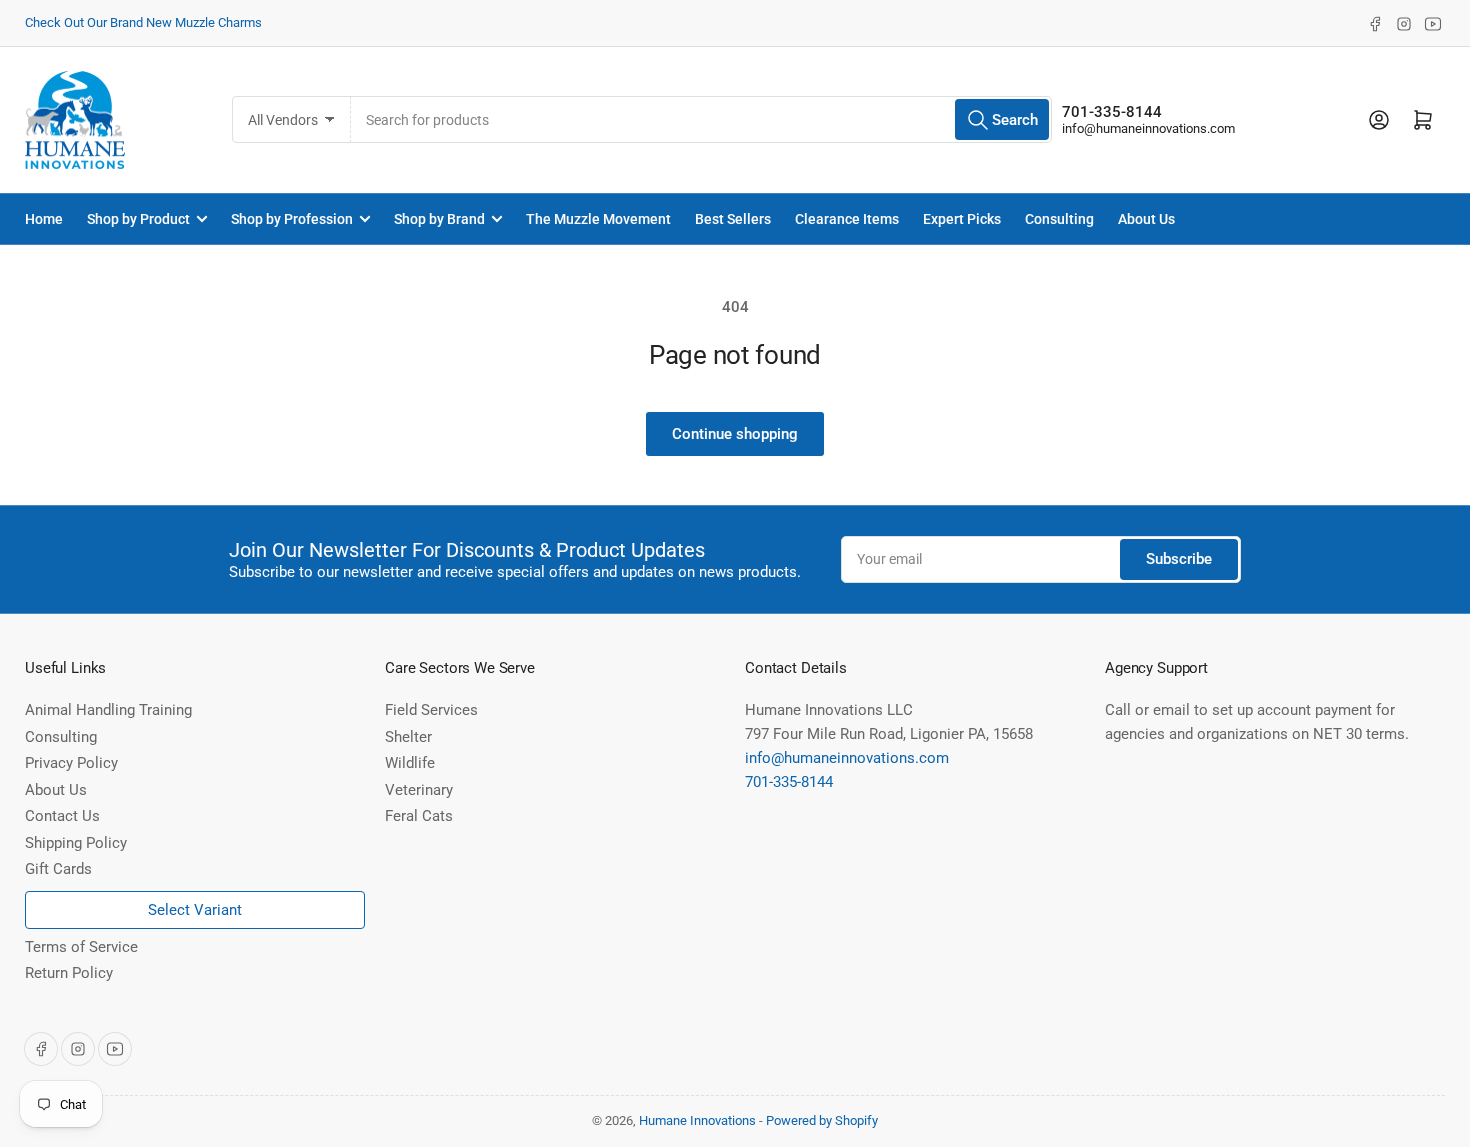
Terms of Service (81, 947)
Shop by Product (138, 219)
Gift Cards (58, 869)
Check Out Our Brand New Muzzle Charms (143, 22)
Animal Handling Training (108, 710)
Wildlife (410, 763)
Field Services (431, 710)
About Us (1146, 219)
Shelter (408, 737)
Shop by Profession (292, 219)
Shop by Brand (439, 219)
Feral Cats (419, 816)
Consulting (1059, 219)
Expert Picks (962, 219)
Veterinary (419, 790)
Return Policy (69, 973)
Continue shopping (735, 434)
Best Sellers (733, 219)
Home (44, 219)
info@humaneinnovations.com (1148, 128)
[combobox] (701, 119)
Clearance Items (847, 219)
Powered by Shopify (822, 1120)
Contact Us (62, 816)
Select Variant (195, 910)
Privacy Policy (71, 763)
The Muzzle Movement (598, 219)
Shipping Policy (76, 843)
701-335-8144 (1112, 112)
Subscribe (1179, 559)
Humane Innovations (697, 1120)
